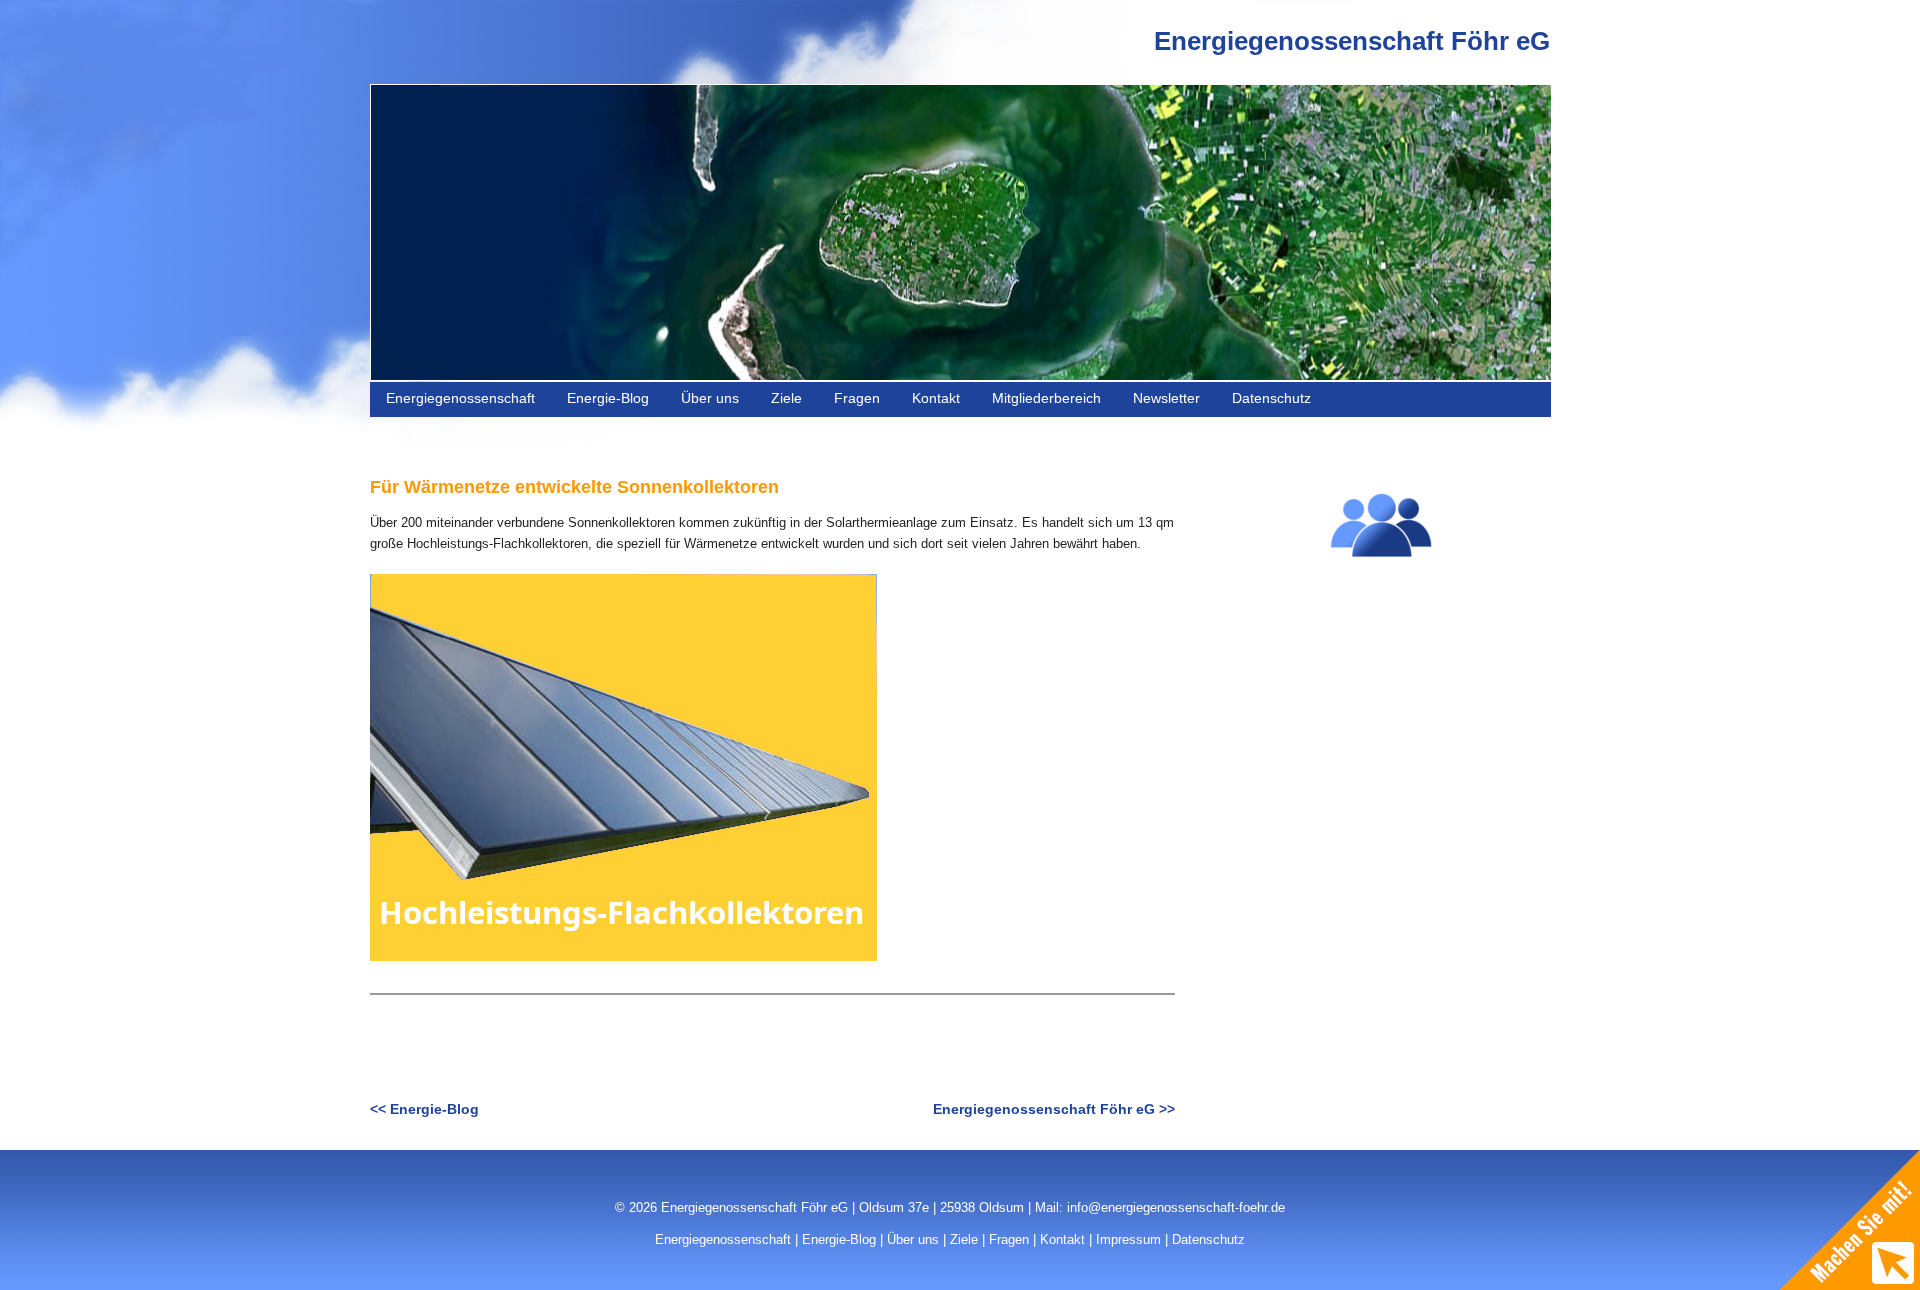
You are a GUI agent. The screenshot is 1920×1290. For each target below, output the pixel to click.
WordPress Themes (1502, 1254)
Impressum (1128, 1239)
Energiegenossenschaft (460, 398)
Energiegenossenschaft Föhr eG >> (1054, 1109)
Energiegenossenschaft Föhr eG (1352, 41)
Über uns (710, 398)
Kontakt (936, 398)
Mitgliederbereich (1046, 398)
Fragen (857, 398)
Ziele (786, 398)
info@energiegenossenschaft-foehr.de (1176, 1207)
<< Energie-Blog (424, 1109)
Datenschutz (1271, 398)
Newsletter (1166, 398)
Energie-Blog (608, 398)
